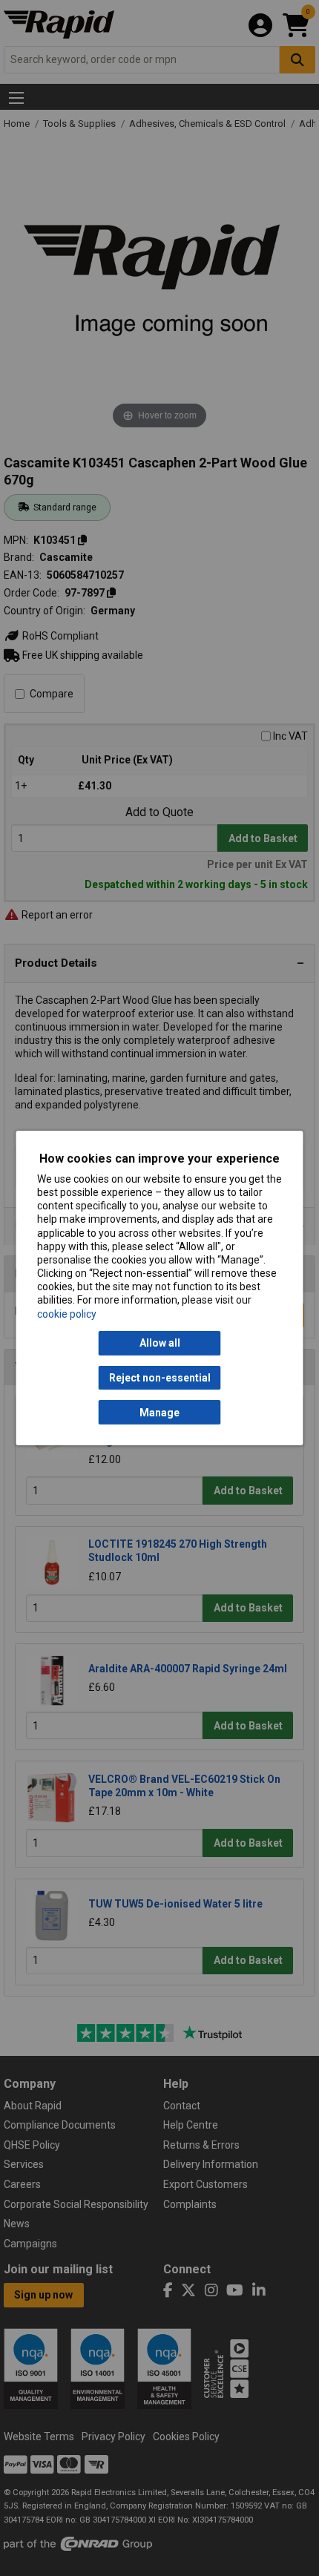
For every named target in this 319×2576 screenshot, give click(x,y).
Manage (159, 1413)
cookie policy (67, 1314)
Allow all (160, 1343)
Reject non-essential (160, 1378)
